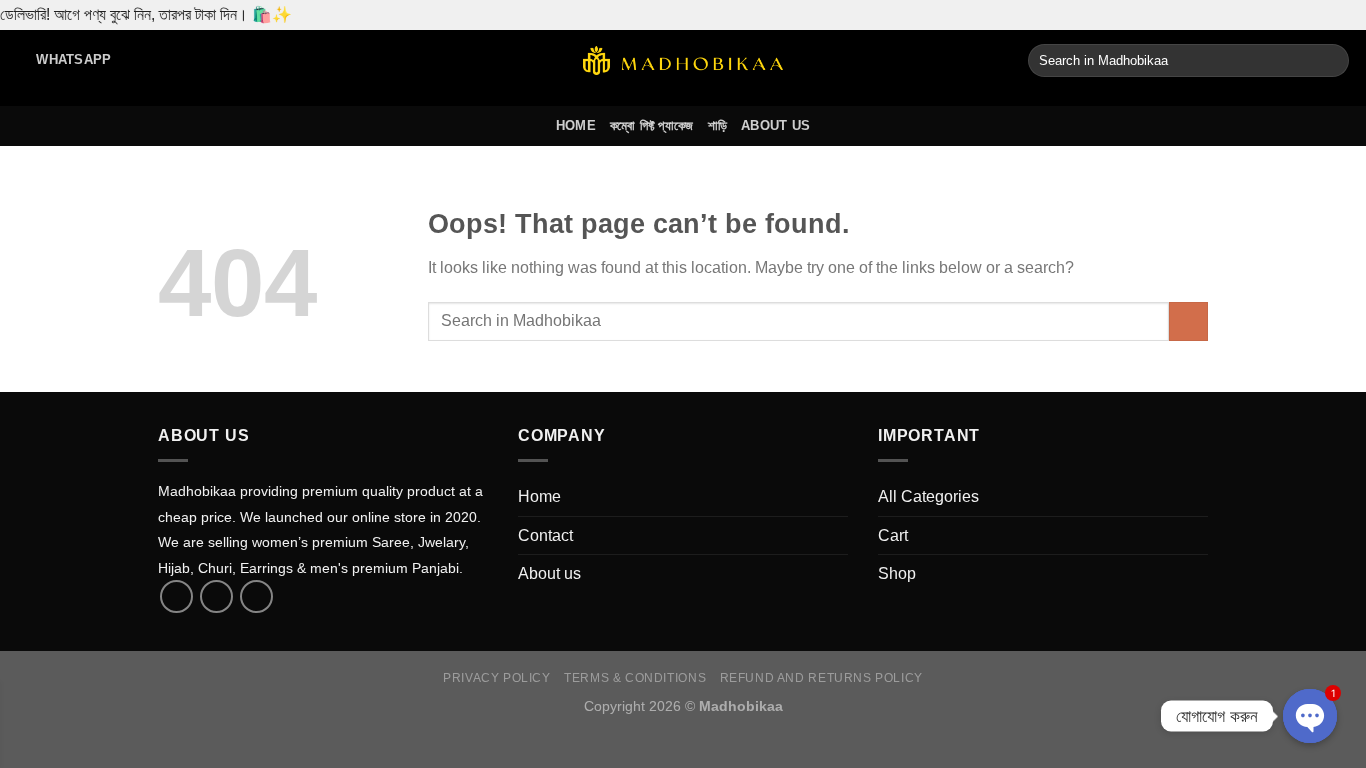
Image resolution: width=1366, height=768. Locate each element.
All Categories (928, 496)
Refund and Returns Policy (821, 678)
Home (576, 125)
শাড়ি (718, 125)
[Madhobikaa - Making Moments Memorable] (683, 60)
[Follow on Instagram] (256, 596)
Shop (897, 573)
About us (775, 125)
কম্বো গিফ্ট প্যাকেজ (652, 125)
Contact (545, 535)
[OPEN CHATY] (1310, 716)
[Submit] (1330, 61)
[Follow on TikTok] (216, 596)
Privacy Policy (497, 678)
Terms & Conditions (635, 678)
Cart (893, 535)
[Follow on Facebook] (176, 596)
